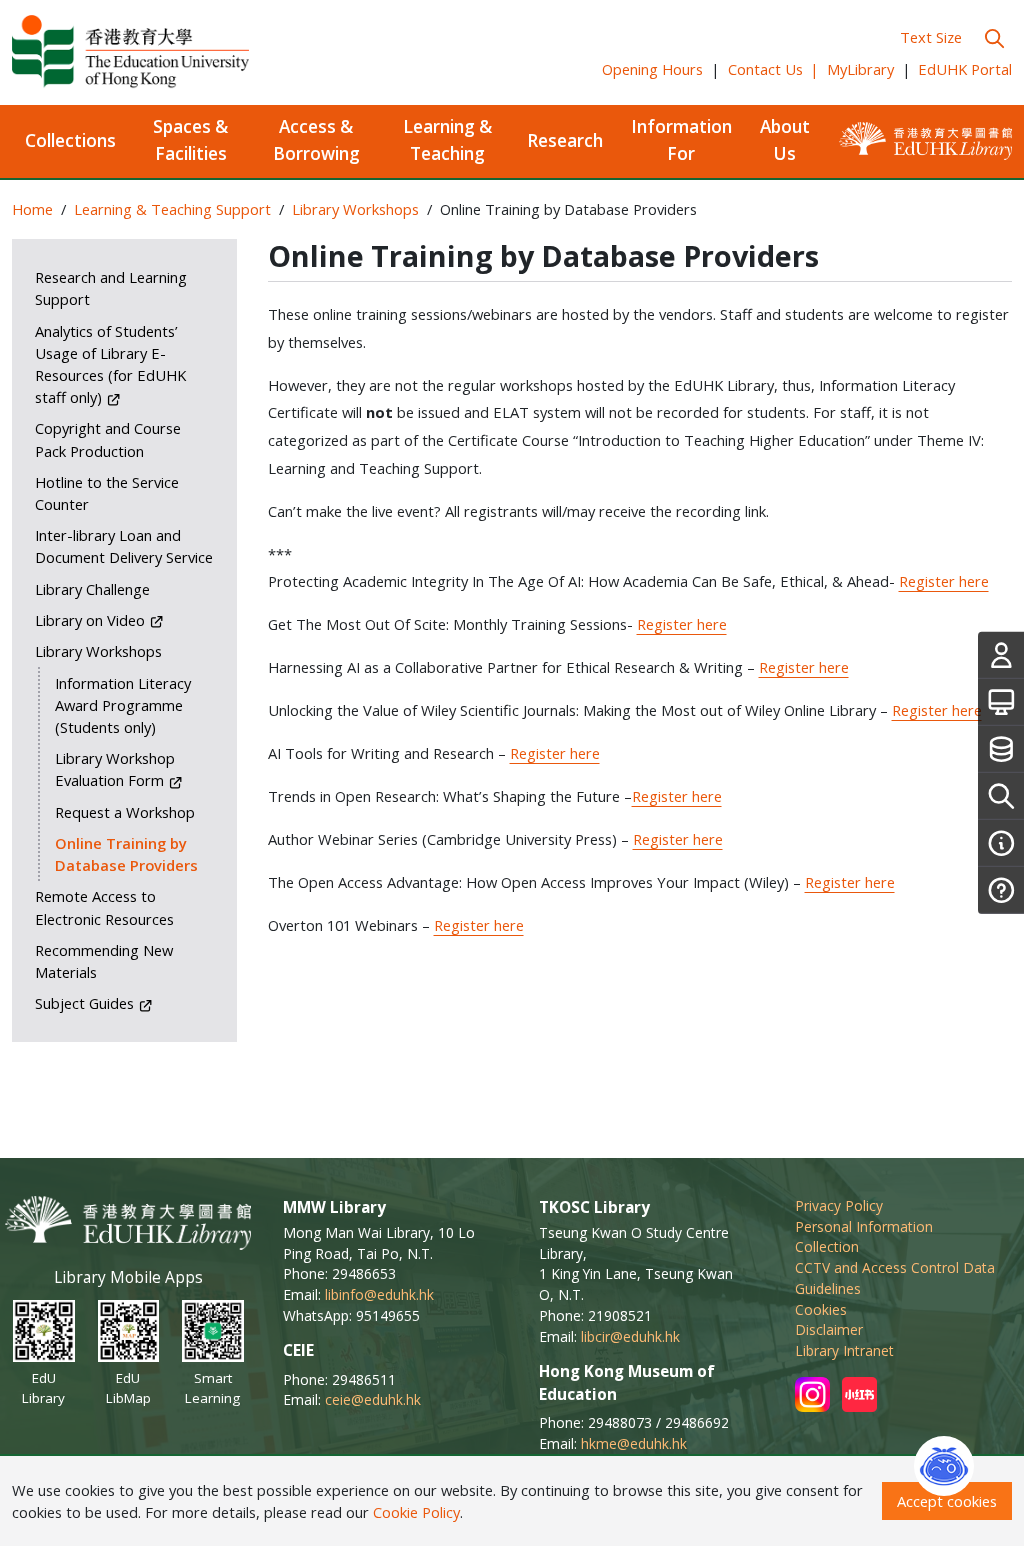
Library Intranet (844, 1350)
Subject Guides (86, 1003)
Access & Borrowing (316, 140)
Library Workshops (355, 209)
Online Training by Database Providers (126, 854)
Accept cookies (947, 1501)
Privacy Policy (839, 1205)
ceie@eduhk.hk (373, 1399)
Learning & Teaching (447, 140)
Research (565, 140)
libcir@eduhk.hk (630, 1336)
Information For (681, 140)
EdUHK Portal (965, 69)
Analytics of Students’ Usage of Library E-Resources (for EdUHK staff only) (110, 364)
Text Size (931, 37)
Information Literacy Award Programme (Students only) (123, 705)
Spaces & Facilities (190, 140)
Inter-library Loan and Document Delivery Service (124, 546)
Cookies (821, 1309)
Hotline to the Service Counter (107, 493)
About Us (785, 140)
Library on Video (92, 620)
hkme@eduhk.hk (634, 1443)
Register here (944, 581)
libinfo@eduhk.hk (379, 1294)
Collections (70, 140)
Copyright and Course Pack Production (108, 439)
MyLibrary (860, 69)
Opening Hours (652, 69)
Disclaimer (829, 1329)
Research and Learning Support (111, 288)
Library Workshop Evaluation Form (115, 769)
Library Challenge (92, 589)
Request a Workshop (125, 812)
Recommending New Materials (104, 961)
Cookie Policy (416, 1512)
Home (32, 209)
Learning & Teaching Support (172, 209)
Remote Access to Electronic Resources (104, 907)
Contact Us (774, 69)
